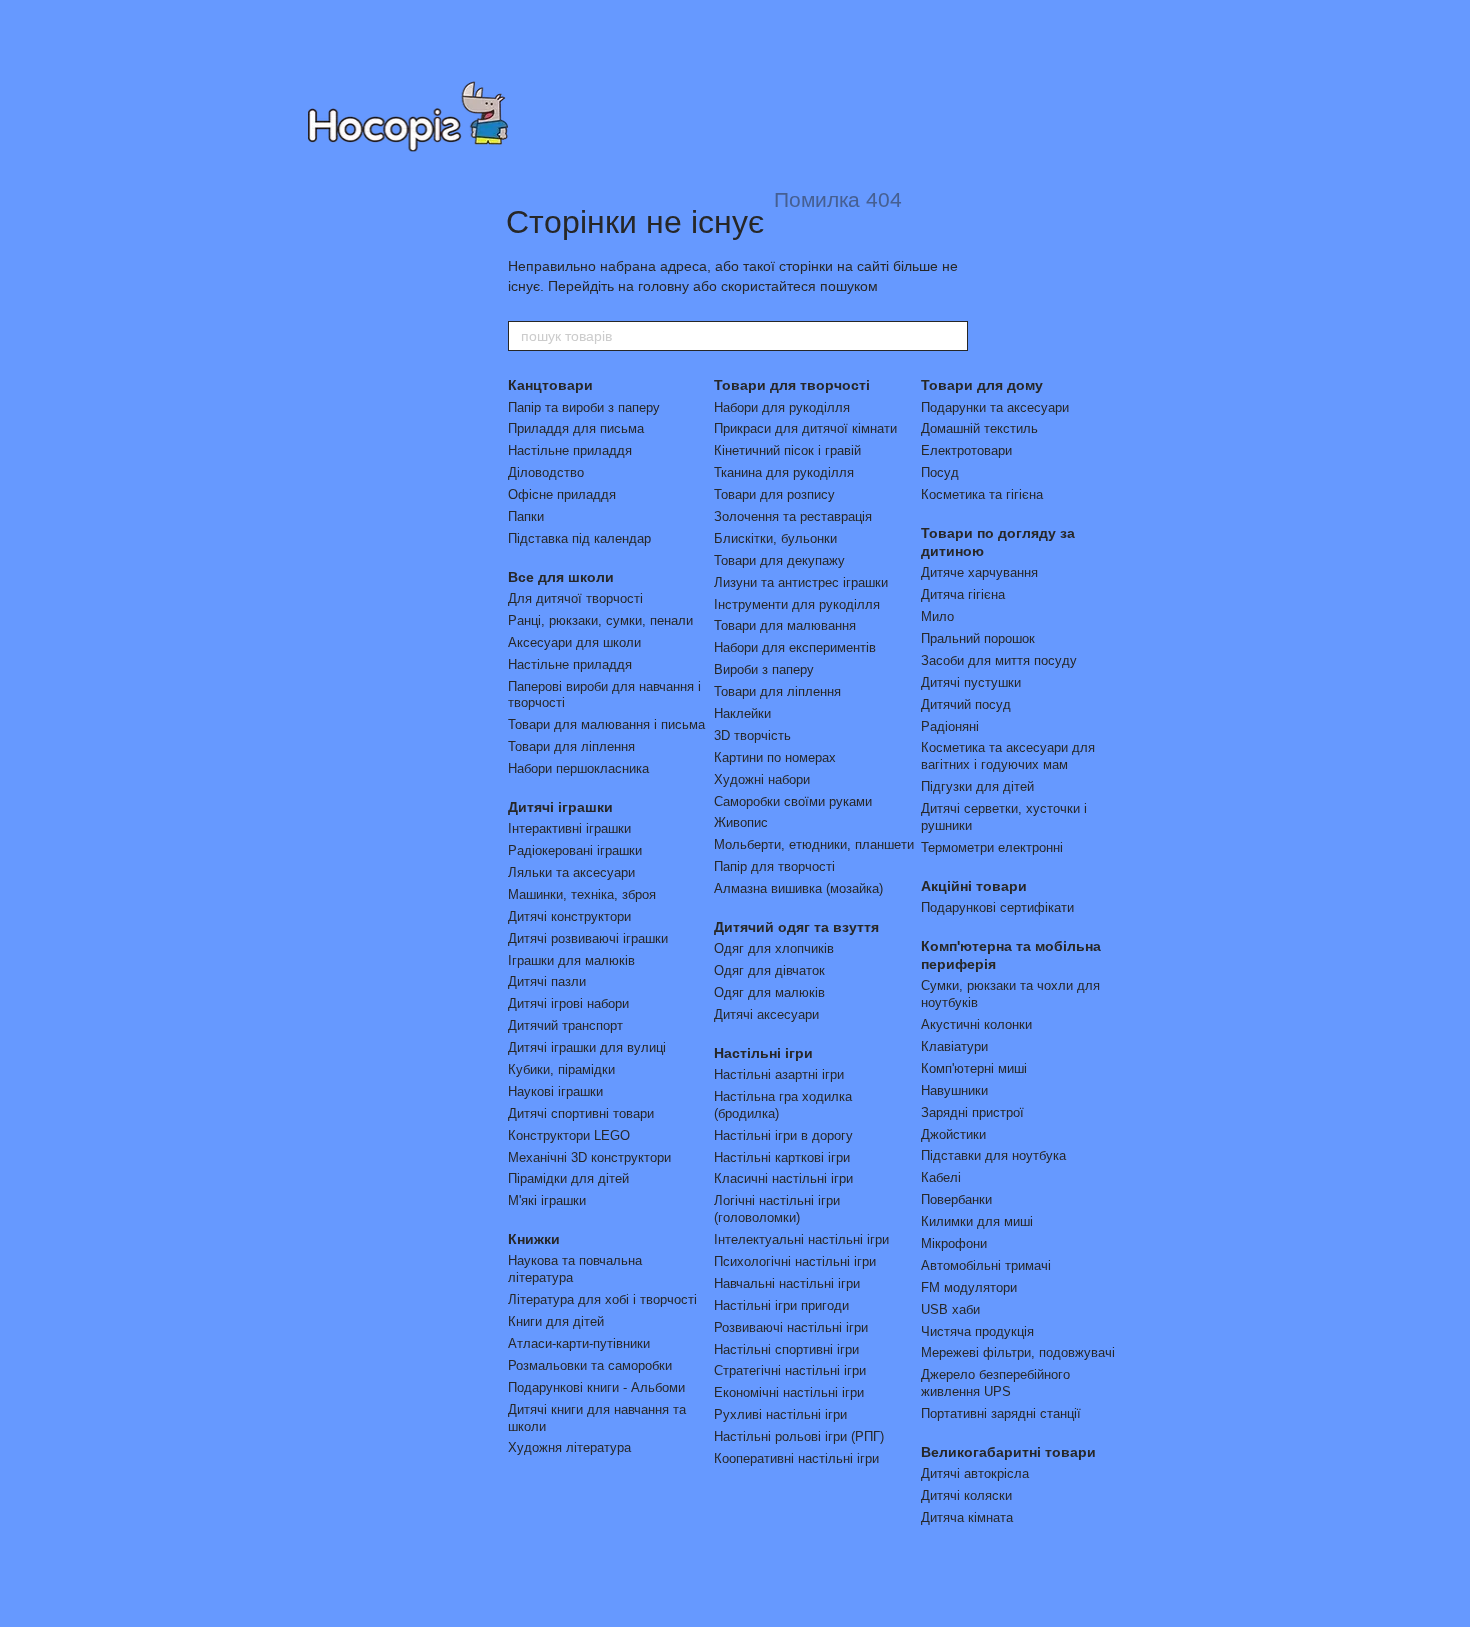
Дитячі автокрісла (975, 1473)
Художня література (569, 1447)
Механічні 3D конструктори (589, 1157)
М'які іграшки (547, 1200)
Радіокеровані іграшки (575, 850)
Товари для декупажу (779, 560)
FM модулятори (969, 1287)
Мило (937, 616)
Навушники (954, 1090)
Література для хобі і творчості (602, 1299)
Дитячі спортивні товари (581, 1113)
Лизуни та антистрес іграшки (801, 582)
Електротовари (966, 450)
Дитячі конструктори (569, 916)
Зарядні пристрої (972, 1112)
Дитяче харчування (979, 572)
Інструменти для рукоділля (797, 604)
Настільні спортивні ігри (786, 1349)
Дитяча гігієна (963, 594)
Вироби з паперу (764, 669)
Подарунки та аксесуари (995, 407)
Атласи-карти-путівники (579, 1343)
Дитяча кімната (967, 1517)
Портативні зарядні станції (1001, 1413)
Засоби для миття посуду (999, 660)
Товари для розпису (774, 494)
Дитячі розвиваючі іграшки (588, 938)
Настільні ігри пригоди (781, 1305)
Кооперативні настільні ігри (796, 1458)
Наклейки (742, 713)
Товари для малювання (785, 625)
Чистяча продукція (977, 1331)
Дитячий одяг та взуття (796, 927)
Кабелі (941, 1177)
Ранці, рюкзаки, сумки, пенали (600, 620)
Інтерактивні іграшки (569, 828)
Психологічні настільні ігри (795, 1261)
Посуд (940, 472)
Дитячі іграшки (560, 807)
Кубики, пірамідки (561, 1069)
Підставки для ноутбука (993, 1155)
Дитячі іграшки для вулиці (587, 1047)
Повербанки (956, 1199)
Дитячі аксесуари (766, 1014)
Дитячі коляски (966, 1495)
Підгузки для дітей (977, 786)
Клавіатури (954, 1046)
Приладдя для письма (576, 428)
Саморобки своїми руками (793, 801)
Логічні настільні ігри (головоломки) (777, 1209)
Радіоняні (950, 726)
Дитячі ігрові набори (568, 1003)
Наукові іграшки (555, 1091)
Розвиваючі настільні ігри (791, 1327)
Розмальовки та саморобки (590, 1365)
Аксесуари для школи (574, 642)
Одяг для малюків (769, 992)
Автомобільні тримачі (986, 1265)
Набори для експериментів (795, 647)
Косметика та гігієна (982, 494)
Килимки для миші (977, 1221)
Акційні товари (974, 886)
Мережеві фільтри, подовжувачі (1018, 1352)
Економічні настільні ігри (789, 1392)
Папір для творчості (774, 866)
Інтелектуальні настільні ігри (801, 1239)
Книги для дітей (556, 1321)
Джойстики (953, 1134)
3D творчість (752, 735)
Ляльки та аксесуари (571, 872)
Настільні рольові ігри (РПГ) (799, 1436)
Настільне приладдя (570, 450)
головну (663, 286)
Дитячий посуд (966, 704)
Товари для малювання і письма (606, 724)
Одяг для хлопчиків (774, 948)
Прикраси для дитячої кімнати (805, 428)
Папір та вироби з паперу (584, 407)
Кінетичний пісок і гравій (787, 450)
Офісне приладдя (562, 494)
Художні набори (762, 779)
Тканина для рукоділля (784, 472)
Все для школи (561, 577)
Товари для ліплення (571, 746)
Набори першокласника (578, 768)
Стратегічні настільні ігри (790, 1370)
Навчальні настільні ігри (787, 1283)
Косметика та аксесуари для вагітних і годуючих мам (1008, 756)
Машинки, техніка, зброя (582, 894)
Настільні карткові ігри (782, 1157)
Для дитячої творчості (575, 598)
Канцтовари (550, 385)
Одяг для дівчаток (769, 970)
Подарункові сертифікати (997, 907)
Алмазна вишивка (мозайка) (798, 888)
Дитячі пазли (547, 981)
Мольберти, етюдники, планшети (814, 844)
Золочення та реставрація (793, 516)
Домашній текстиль (979, 428)
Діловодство (546, 472)
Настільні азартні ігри (779, 1074)
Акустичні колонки (976, 1024)
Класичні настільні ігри (783, 1178)
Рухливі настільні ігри (780, 1414)
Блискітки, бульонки (775, 538)
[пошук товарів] (952, 336)
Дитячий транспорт (565, 1025)
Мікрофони (954, 1243)
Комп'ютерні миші (974, 1068)
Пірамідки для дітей (568, 1178)
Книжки (534, 1239)
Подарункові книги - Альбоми (596, 1387)
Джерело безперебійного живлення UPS (995, 1383)
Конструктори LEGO (569, 1135)
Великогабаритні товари (1008, 1452)
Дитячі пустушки (971, 682)
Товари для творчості (792, 385)
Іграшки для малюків (571, 960)
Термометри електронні (992, 847)
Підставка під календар (579, 538)
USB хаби (950, 1309)
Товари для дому (982, 385)
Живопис (741, 822)
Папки (526, 516)
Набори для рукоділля (782, 407)
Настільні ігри (763, 1053)
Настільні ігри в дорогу (783, 1135)
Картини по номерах (775, 757)
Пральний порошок (978, 638)
